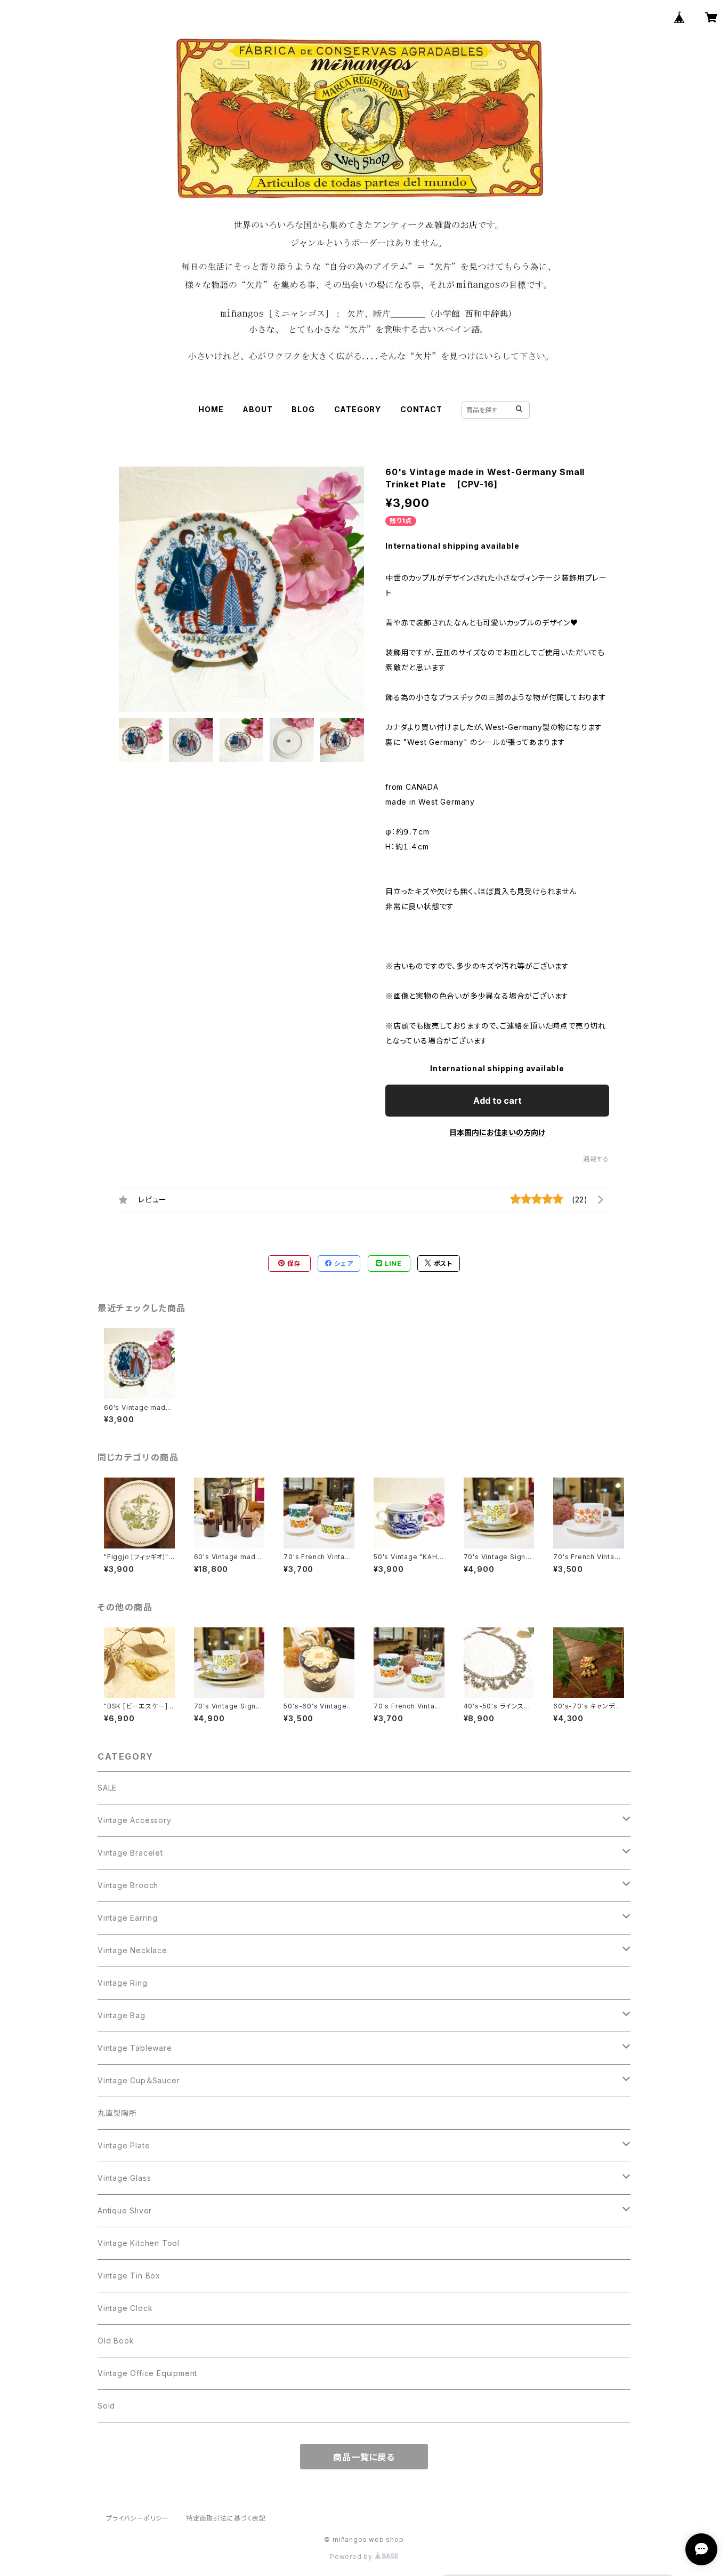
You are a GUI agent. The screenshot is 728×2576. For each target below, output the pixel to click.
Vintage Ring (123, 1983)
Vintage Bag (122, 2015)
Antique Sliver (125, 2210)
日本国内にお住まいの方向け (497, 1132)
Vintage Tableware (135, 2048)
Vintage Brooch (128, 1885)
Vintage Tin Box (129, 2276)
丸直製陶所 (117, 2113)
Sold (106, 2406)
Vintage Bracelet (130, 1853)
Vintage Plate (124, 2145)
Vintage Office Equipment (147, 2373)
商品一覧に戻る (364, 2457)
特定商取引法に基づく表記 (226, 2518)
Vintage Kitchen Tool (139, 2243)
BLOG (303, 409)
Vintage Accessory (135, 1820)
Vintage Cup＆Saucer (139, 2080)
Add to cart (498, 1101)
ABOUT (257, 409)
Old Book (116, 2341)
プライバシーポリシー (137, 2518)
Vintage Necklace (132, 1950)
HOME (211, 409)
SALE (107, 1788)
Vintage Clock (125, 2308)
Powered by (352, 2557)
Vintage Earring (128, 1918)
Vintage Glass (124, 2178)
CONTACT (421, 409)
